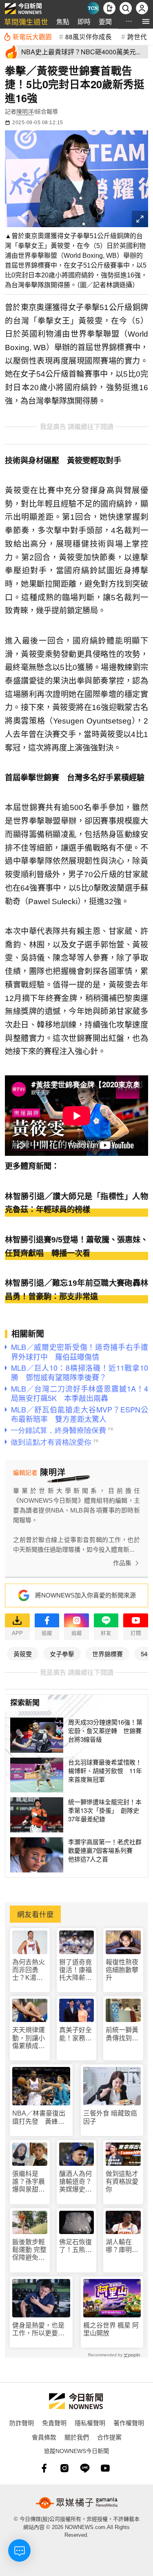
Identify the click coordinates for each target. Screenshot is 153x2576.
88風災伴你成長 (89, 36)
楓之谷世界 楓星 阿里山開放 (111, 2329)
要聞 (105, 21)
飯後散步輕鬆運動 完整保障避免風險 (29, 2250)
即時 (84, 21)
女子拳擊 (62, 1654)
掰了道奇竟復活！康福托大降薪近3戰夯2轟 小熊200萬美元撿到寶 (76, 1970)
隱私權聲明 (90, 2423)
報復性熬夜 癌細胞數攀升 (122, 1970)
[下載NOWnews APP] (109, 8)
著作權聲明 (129, 2423)
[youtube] (105, 2468)
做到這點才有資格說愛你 (122, 2182)
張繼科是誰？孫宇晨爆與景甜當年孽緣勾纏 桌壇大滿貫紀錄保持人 (30, 2182)
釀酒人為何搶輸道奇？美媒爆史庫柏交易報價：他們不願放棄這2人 (75, 2182)
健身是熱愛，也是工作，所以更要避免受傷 (38, 2329)
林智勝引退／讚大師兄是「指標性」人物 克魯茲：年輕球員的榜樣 (76, 1203)
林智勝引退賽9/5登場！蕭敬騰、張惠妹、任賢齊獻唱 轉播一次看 (76, 1247)
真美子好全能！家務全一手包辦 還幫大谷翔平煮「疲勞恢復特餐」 (75, 2034)
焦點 (63, 21)
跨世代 (137, 36)
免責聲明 (54, 2423)
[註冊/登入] (142, 8)
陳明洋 (25, 112)
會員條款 (44, 2437)
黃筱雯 (23, 1654)
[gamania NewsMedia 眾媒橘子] (77, 2503)
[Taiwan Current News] (93, 8)
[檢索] (126, 8)
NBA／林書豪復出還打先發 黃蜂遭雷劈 (39, 2117)
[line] (85, 2468)
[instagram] (64, 2468)
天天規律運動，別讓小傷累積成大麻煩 (29, 2038)
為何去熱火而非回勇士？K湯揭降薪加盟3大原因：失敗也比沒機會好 (29, 1970)
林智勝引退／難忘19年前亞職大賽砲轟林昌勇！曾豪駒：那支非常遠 (76, 1290)
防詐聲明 (22, 2423)
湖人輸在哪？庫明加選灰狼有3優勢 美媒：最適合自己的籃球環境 (122, 2246)
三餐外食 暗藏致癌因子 (110, 2117)
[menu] (146, 21)
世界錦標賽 (108, 1654)
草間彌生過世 (26, 21)
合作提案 (109, 2437)
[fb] (44, 2468)
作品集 (122, 1563)
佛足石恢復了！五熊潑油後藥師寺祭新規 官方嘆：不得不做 (75, 2246)
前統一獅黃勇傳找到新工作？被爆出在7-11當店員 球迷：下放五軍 (122, 2034)
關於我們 (77, 2437)
